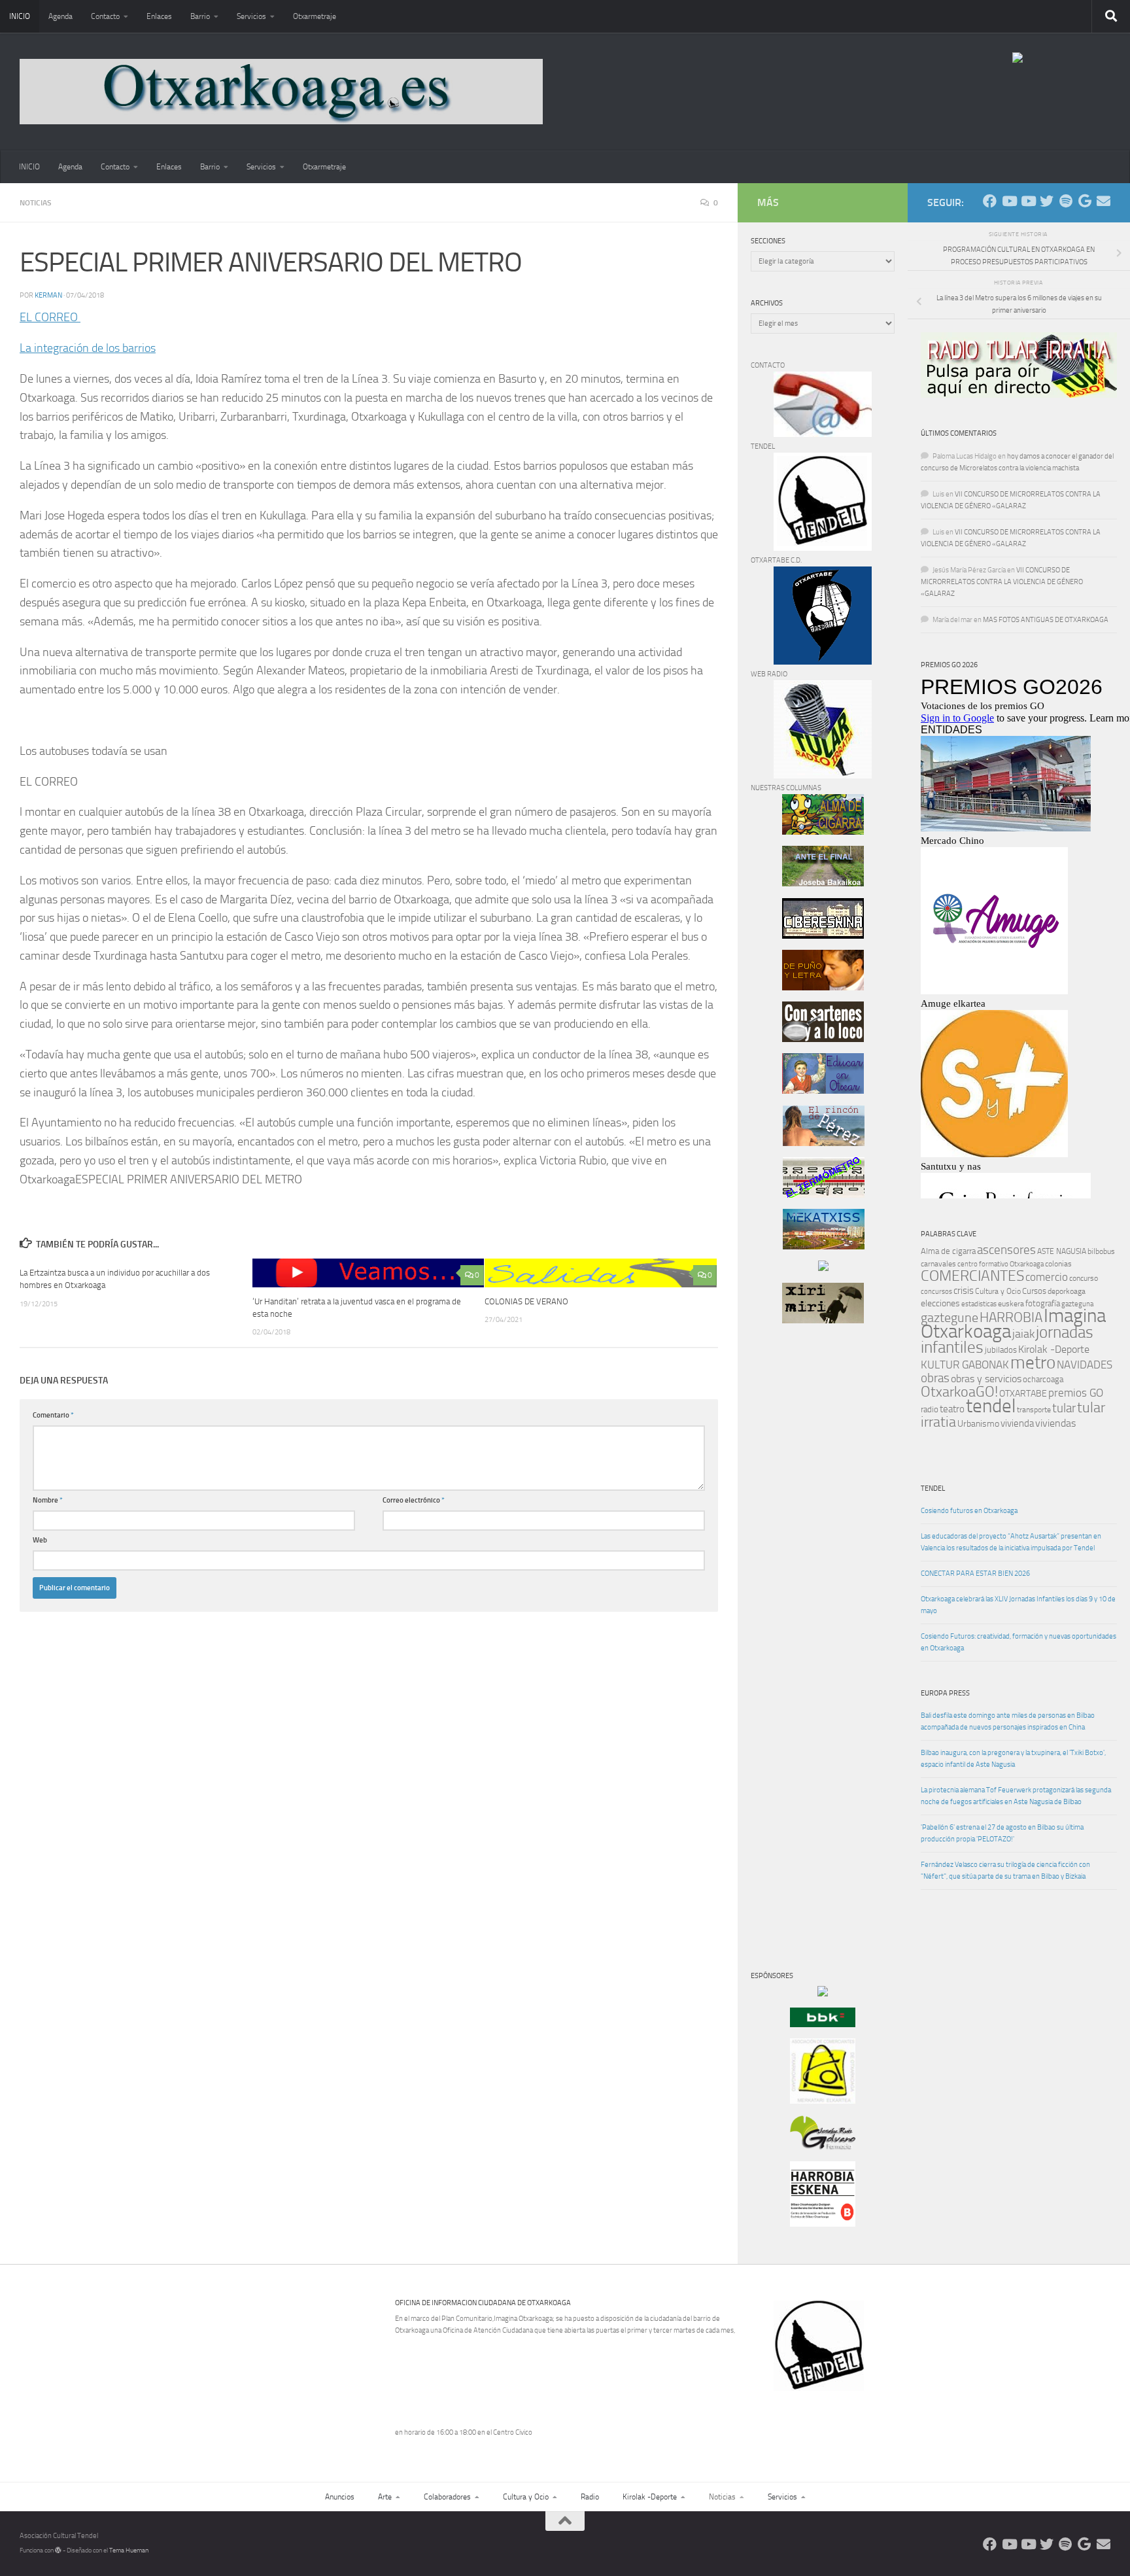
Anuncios (340, 2497)
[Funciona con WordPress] (58, 2550)
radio (930, 1409)
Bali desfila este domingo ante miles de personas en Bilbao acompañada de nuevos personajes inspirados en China (1008, 1721)
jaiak (1023, 1334)
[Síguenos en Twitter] (1047, 201)
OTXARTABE (1023, 1394)
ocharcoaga (1043, 1379)
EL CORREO (50, 317)
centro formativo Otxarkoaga (1001, 1264)
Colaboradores (447, 2497)
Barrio (200, 16)
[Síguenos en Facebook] (990, 201)
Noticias (36, 203)
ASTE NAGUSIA (1062, 1251)
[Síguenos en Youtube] (1009, 201)
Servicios (251, 16)
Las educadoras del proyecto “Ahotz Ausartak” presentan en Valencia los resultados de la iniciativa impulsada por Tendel (1011, 1542)
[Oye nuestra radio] (1066, 201)
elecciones (940, 1303)
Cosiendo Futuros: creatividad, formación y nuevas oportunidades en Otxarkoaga (1019, 1642)
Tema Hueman (129, 2550)
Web (40, 1540)
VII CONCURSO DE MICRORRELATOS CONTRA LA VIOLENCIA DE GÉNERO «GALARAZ (1002, 582)
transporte (1034, 1410)
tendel (991, 1406)
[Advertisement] (790, 1557)
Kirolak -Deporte (1054, 1349)
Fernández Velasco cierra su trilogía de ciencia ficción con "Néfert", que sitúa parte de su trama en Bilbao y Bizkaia (1005, 1871)
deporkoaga (1067, 1291)
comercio (1047, 1277)
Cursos (1034, 1291)
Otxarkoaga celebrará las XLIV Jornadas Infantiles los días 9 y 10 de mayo (1018, 1605)
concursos (936, 1292)
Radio (590, 2497)
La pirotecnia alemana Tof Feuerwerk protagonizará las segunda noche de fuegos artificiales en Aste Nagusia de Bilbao (1016, 1796)
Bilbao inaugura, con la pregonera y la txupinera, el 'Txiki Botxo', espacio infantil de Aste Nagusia (1013, 1759)
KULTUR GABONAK (965, 1365)
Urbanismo (978, 1424)
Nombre (48, 1500)
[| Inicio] (281, 92)
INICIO (20, 16)
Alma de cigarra (948, 1251)
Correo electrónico (414, 1500)
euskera (1011, 1304)
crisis (964, 1291)
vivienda (1017, 1423)
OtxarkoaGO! (959, 1392)
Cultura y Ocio (998, 1291)
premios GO (1076, 1393)
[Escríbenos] (1104, 201)
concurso (1084, 1278)
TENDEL (933, 1488)
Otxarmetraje (315, 16)
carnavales (938, 1264)
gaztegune (950, 1318)
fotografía (1043, 1303)
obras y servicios (986, 1379)
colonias (1058, 1264)
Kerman (48, 295)
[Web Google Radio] (1085, 201)
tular (1064, 1408)
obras (935, 1378)
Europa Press (945, 1693)
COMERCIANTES (972, 1276)
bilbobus (1101, 1251)
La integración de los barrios (88, 348)
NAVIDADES (1085, 1365)
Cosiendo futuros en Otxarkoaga (969, 1511)
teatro (952, 1409)
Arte (385, 2497)
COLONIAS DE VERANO (526, 1301)
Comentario (53, 1415)
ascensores (1006, 1250)
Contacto (105, 16)
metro (1033, 1363)
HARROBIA (1011, 1317)
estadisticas (979, 1304)
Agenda (60, 16)
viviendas (1055, 1423)
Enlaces (159, 16)
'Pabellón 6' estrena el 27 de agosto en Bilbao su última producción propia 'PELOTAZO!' (1002, 1833)
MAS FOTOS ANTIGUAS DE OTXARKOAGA (1046, 620)
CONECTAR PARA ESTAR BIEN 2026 (975, 1574)
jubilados (1001, 1350)
